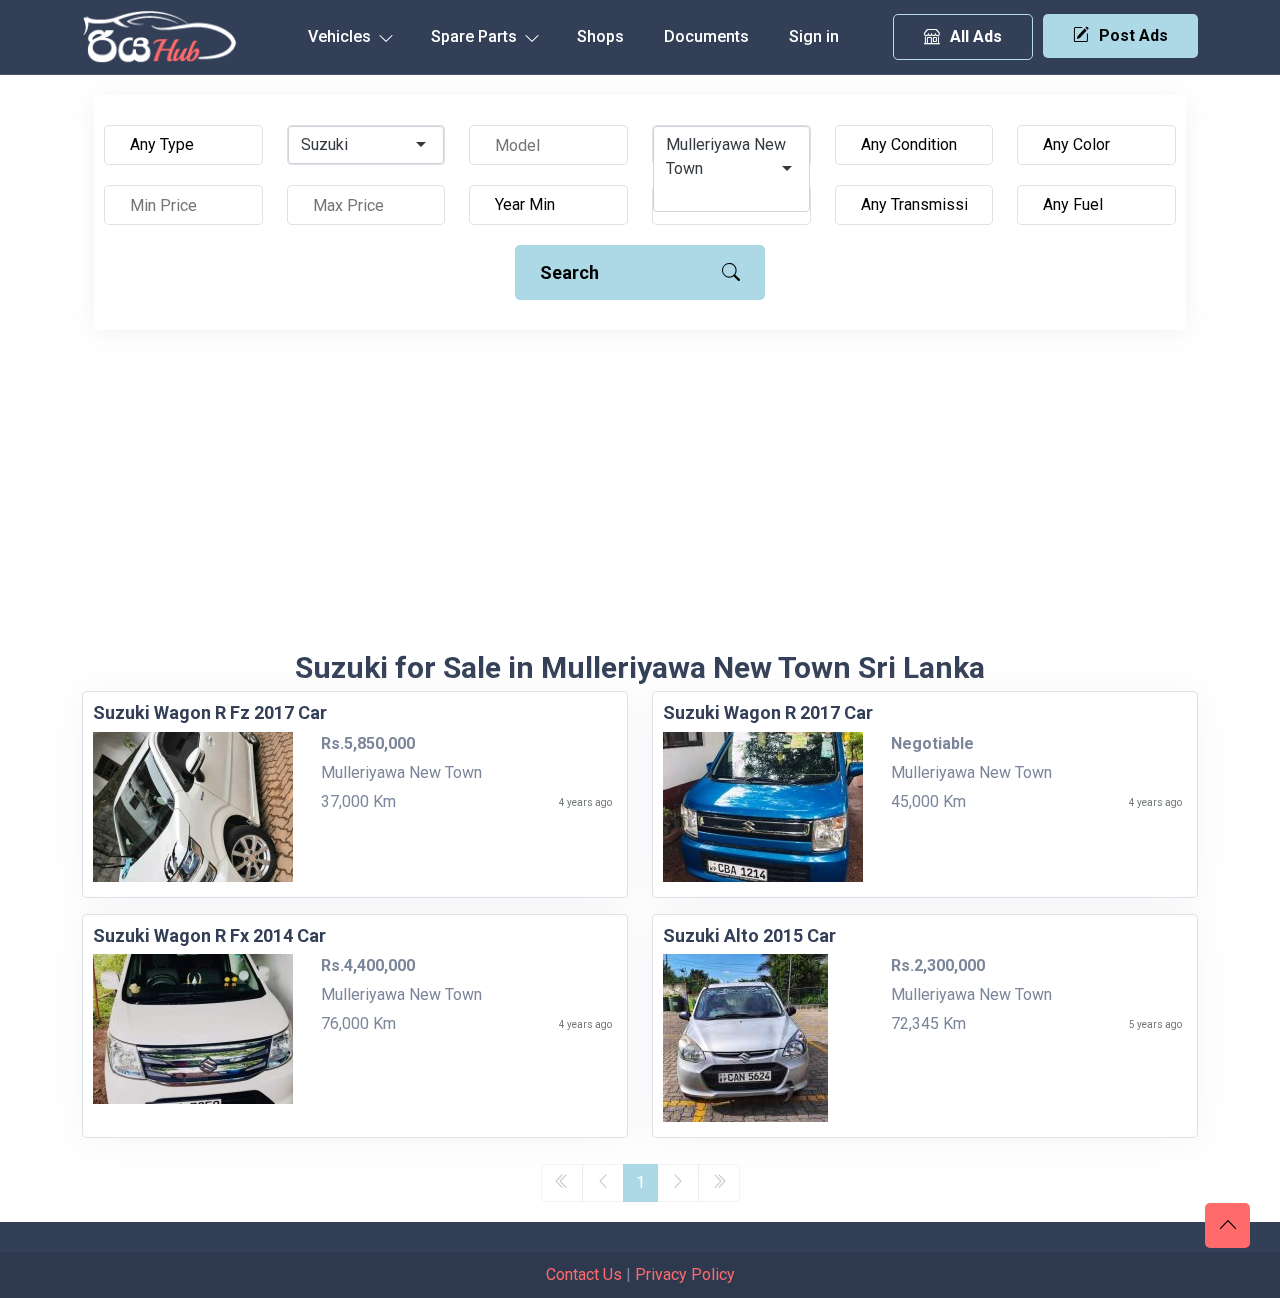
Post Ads (1133, 35)
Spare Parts (476, 36)
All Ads (976, 36)
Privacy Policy (685, 1274)
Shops (600, 36)
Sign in (814, 36)
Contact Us (584, 1274)
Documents (706, 36)
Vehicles (341, 36)
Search (569, 272)
